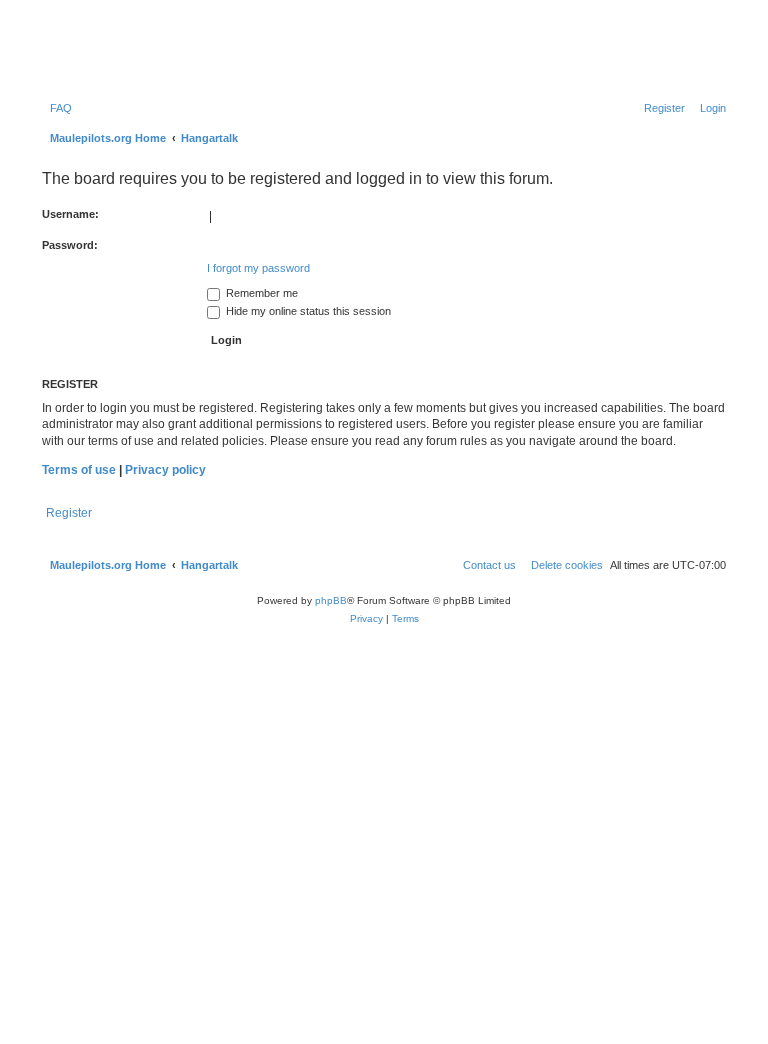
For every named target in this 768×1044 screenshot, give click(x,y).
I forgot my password (258, 268)
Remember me (260, 293)
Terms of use (79, 470)
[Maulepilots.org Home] (123, 49)
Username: (70, 214)
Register (69, 513)
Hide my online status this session (307, 311)
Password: (70, 245)
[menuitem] (57, 108)
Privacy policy (165, 470)
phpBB (331, 600)
